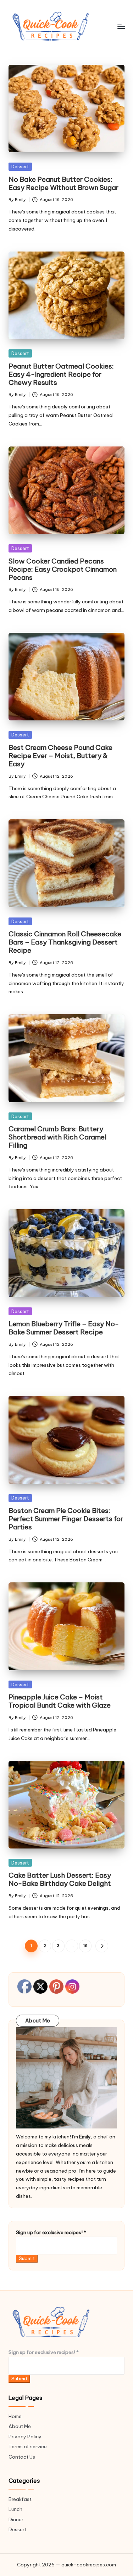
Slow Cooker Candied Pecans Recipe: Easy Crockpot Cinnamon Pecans (63, 569)
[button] (102, 1946)
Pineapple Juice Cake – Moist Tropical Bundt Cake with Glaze (60, 1701)
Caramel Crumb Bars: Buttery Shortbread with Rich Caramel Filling (57, 1137)
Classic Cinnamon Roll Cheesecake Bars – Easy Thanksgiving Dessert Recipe (65, 942)
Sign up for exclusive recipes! (51, 2232)
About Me (20, 2426)
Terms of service (28, 2447)
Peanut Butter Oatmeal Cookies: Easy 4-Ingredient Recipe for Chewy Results (61, 374)
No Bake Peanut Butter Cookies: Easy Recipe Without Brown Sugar (63, 183)
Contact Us (22, 2457)
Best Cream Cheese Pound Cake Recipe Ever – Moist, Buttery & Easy (60, 756)
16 (85, 1946)
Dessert (20, 166)
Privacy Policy (25, 2437)
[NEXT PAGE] (102, 1946)
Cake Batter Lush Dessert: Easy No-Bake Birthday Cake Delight (60, 1879)
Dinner (16, 2519)
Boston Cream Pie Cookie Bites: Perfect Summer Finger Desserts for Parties (66, 1519)
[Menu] (121, 27)
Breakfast (20, 2499)
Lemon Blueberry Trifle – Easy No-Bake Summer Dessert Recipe (64, 1328)
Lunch (15, 2509)
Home (15, 2416)
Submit (27, 2258)
